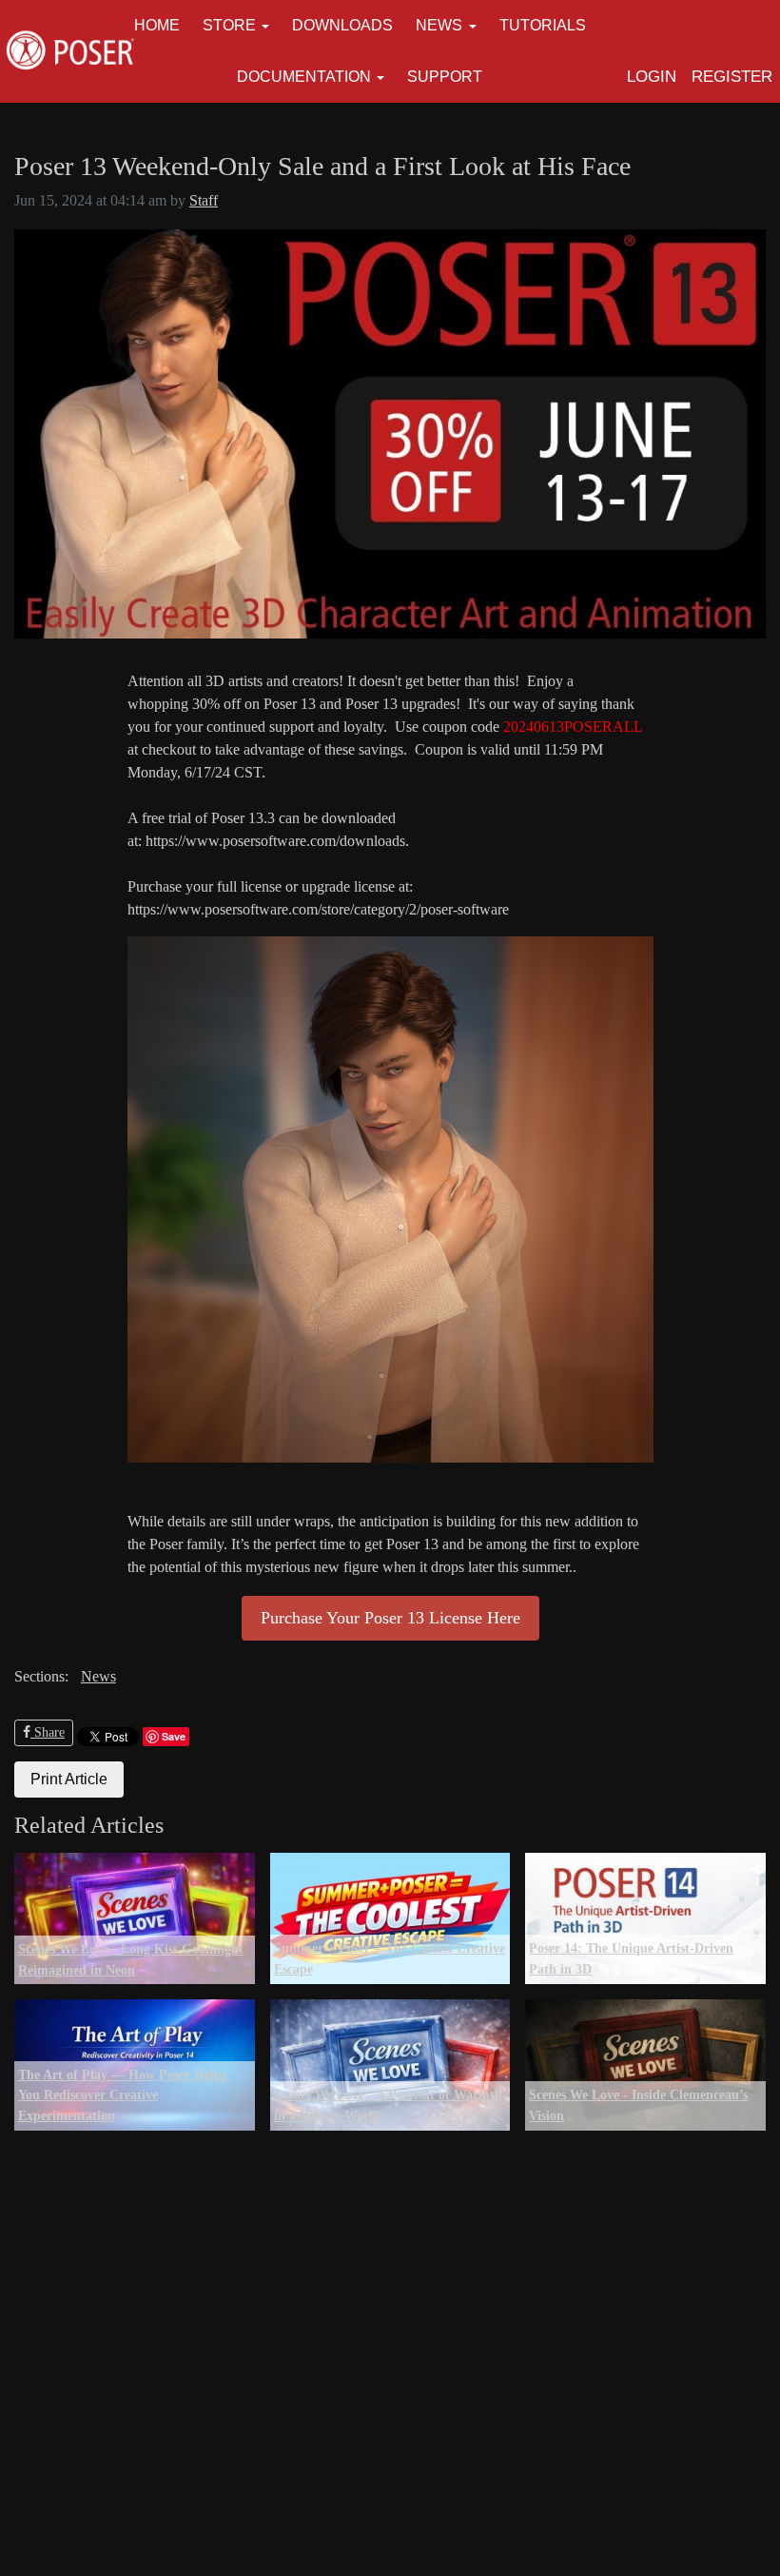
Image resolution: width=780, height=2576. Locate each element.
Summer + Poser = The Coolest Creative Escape (390, 1958)
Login (652, 77)
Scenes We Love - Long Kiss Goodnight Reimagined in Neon (131, 1959)
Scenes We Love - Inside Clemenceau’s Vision (638, 2105)
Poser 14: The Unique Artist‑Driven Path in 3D (631, 1958)
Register (732, 77)
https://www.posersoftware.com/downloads (275, 841)
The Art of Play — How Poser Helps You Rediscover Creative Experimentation (122, 2095)
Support (445, 77)
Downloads (342, 25)
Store (229, 25)
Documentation (304, 77)
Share (48, 1732)
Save (174, 1736)
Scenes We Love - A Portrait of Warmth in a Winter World (388, 2105)
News (439, 25)
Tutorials (543, 25)
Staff (204, 200)
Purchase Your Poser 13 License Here (390, 1618)
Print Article (69, 1779)
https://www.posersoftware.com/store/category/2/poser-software (318, 909)
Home (157, 25)
